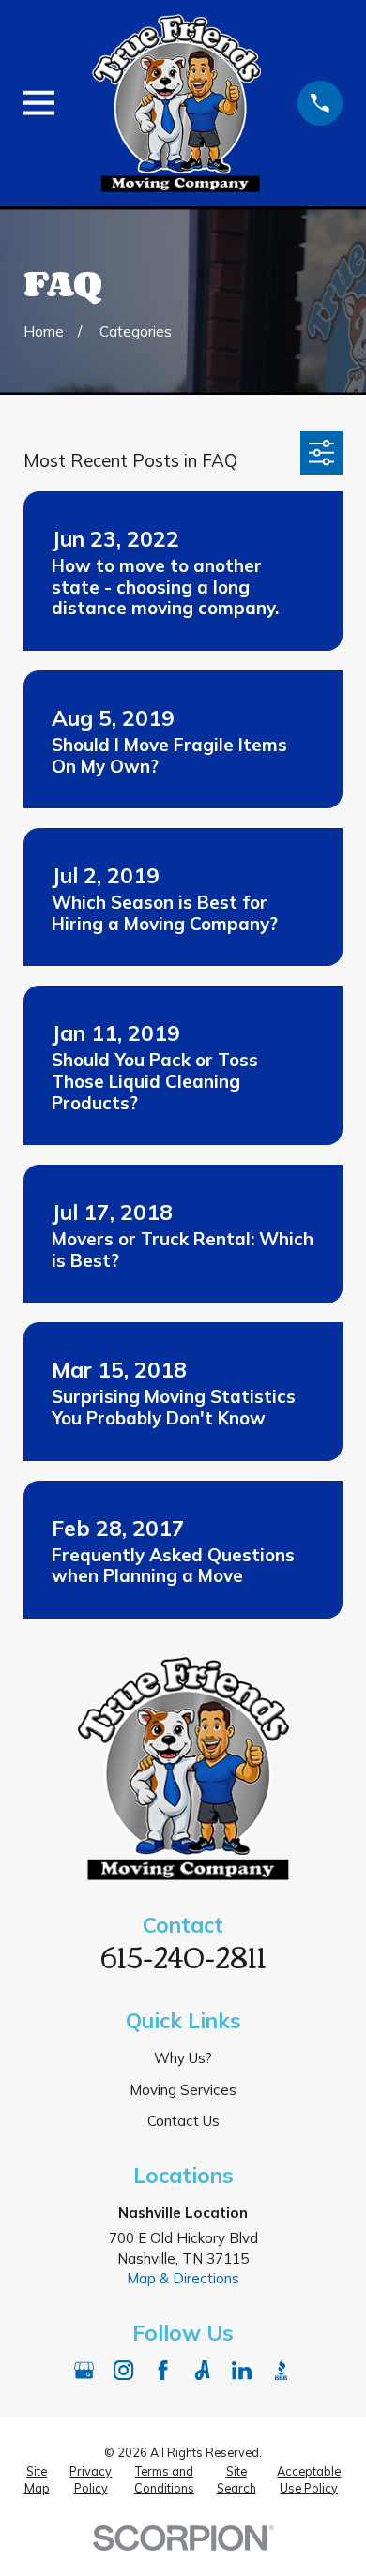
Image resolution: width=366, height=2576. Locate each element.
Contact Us (183, 2121)
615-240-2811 (183, 1955)
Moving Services (183, 2090)
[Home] (176, 103)
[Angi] (202, 2370)
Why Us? (183, 2058)
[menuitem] (37, 2480)
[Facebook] (163, 2370)
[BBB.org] (281, 2370)
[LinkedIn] (242, 2370)
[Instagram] (123, 2370)
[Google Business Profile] (84, 2370)
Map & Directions (183, 2278)
